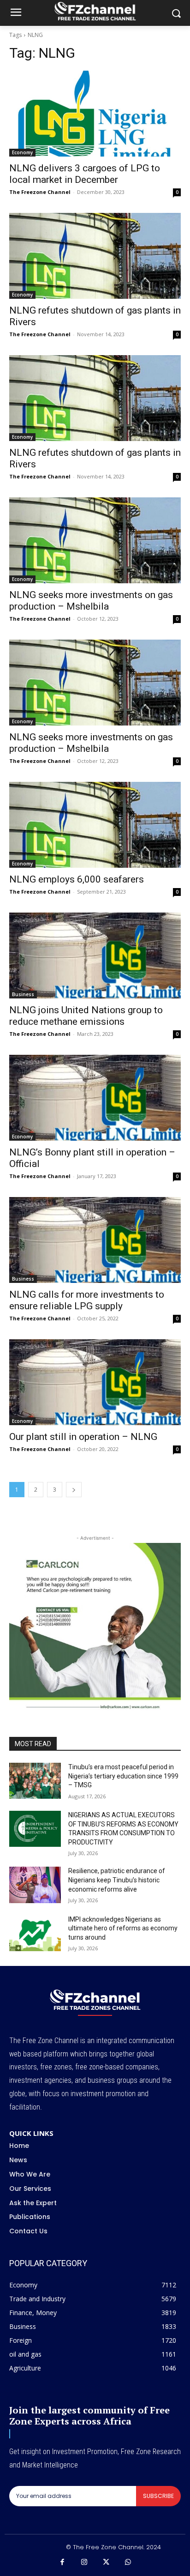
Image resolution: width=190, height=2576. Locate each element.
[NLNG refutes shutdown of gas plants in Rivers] (95, 256)
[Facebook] (62, 2563)
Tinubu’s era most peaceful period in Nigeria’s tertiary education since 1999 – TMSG (123, 1776)
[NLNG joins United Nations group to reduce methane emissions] (95, 955)
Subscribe (158, 2496)
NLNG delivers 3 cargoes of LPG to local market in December (85, 174)
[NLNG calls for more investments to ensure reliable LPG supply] (95, 1240)
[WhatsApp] (128, 2563)
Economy (22, 152)
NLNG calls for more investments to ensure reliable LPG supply (87, 1300)
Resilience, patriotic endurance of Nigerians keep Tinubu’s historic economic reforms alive (117, 1880)
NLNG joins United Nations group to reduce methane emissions (86, 1016)
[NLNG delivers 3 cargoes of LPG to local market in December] (95, 114)
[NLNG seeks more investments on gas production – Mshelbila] (95, 540)
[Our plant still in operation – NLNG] (95, 1382)
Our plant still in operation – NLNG (83, 1437)
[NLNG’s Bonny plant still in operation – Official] (95, 1098)
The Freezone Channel (40, 192)
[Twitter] (106, 2563)
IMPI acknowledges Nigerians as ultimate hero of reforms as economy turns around (123, 1928)
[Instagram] (84, 2563)
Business (23, 994)
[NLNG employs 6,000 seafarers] (95, 825)
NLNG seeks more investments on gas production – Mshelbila (91, 601)
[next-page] (74, 1490)
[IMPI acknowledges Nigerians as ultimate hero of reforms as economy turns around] (35, 1933)
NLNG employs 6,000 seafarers (77, 879)
